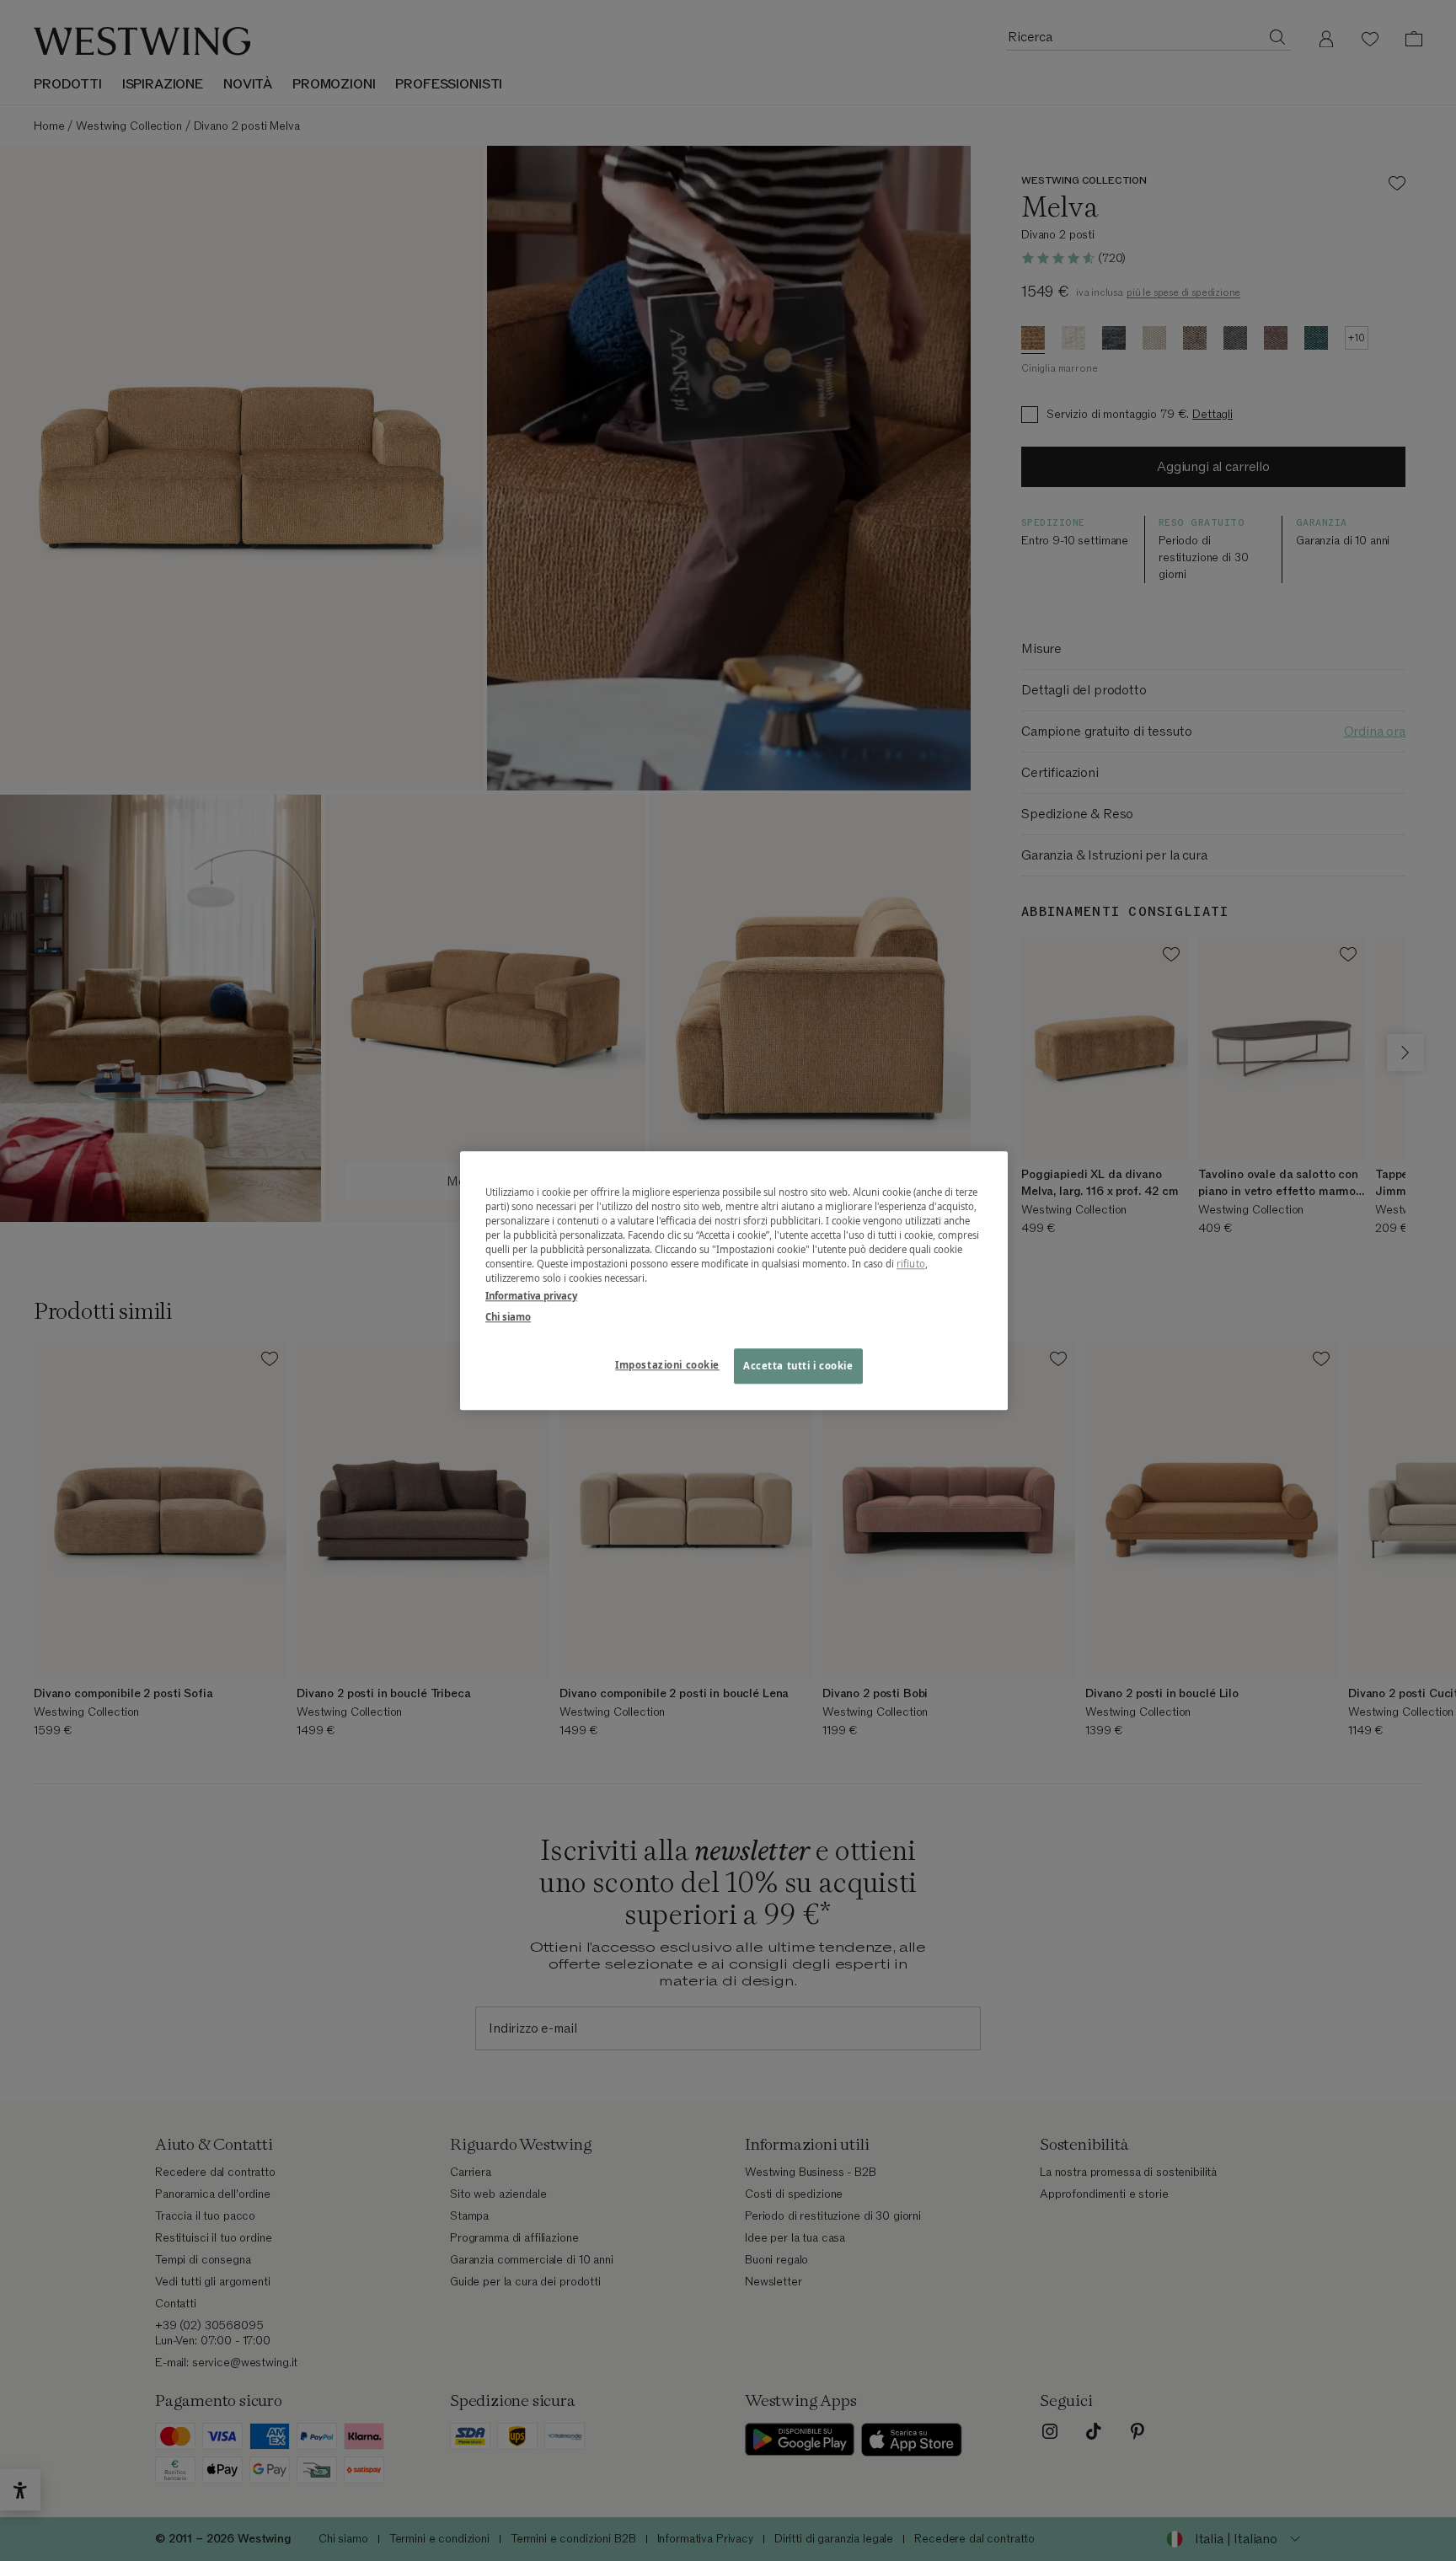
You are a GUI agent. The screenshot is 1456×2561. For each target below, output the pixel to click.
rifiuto (911, 1264)
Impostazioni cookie (667, 1365)
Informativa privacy (531, 1296)
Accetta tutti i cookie (798, 1366)
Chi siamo (508, 1317)
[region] (734, 1280)
